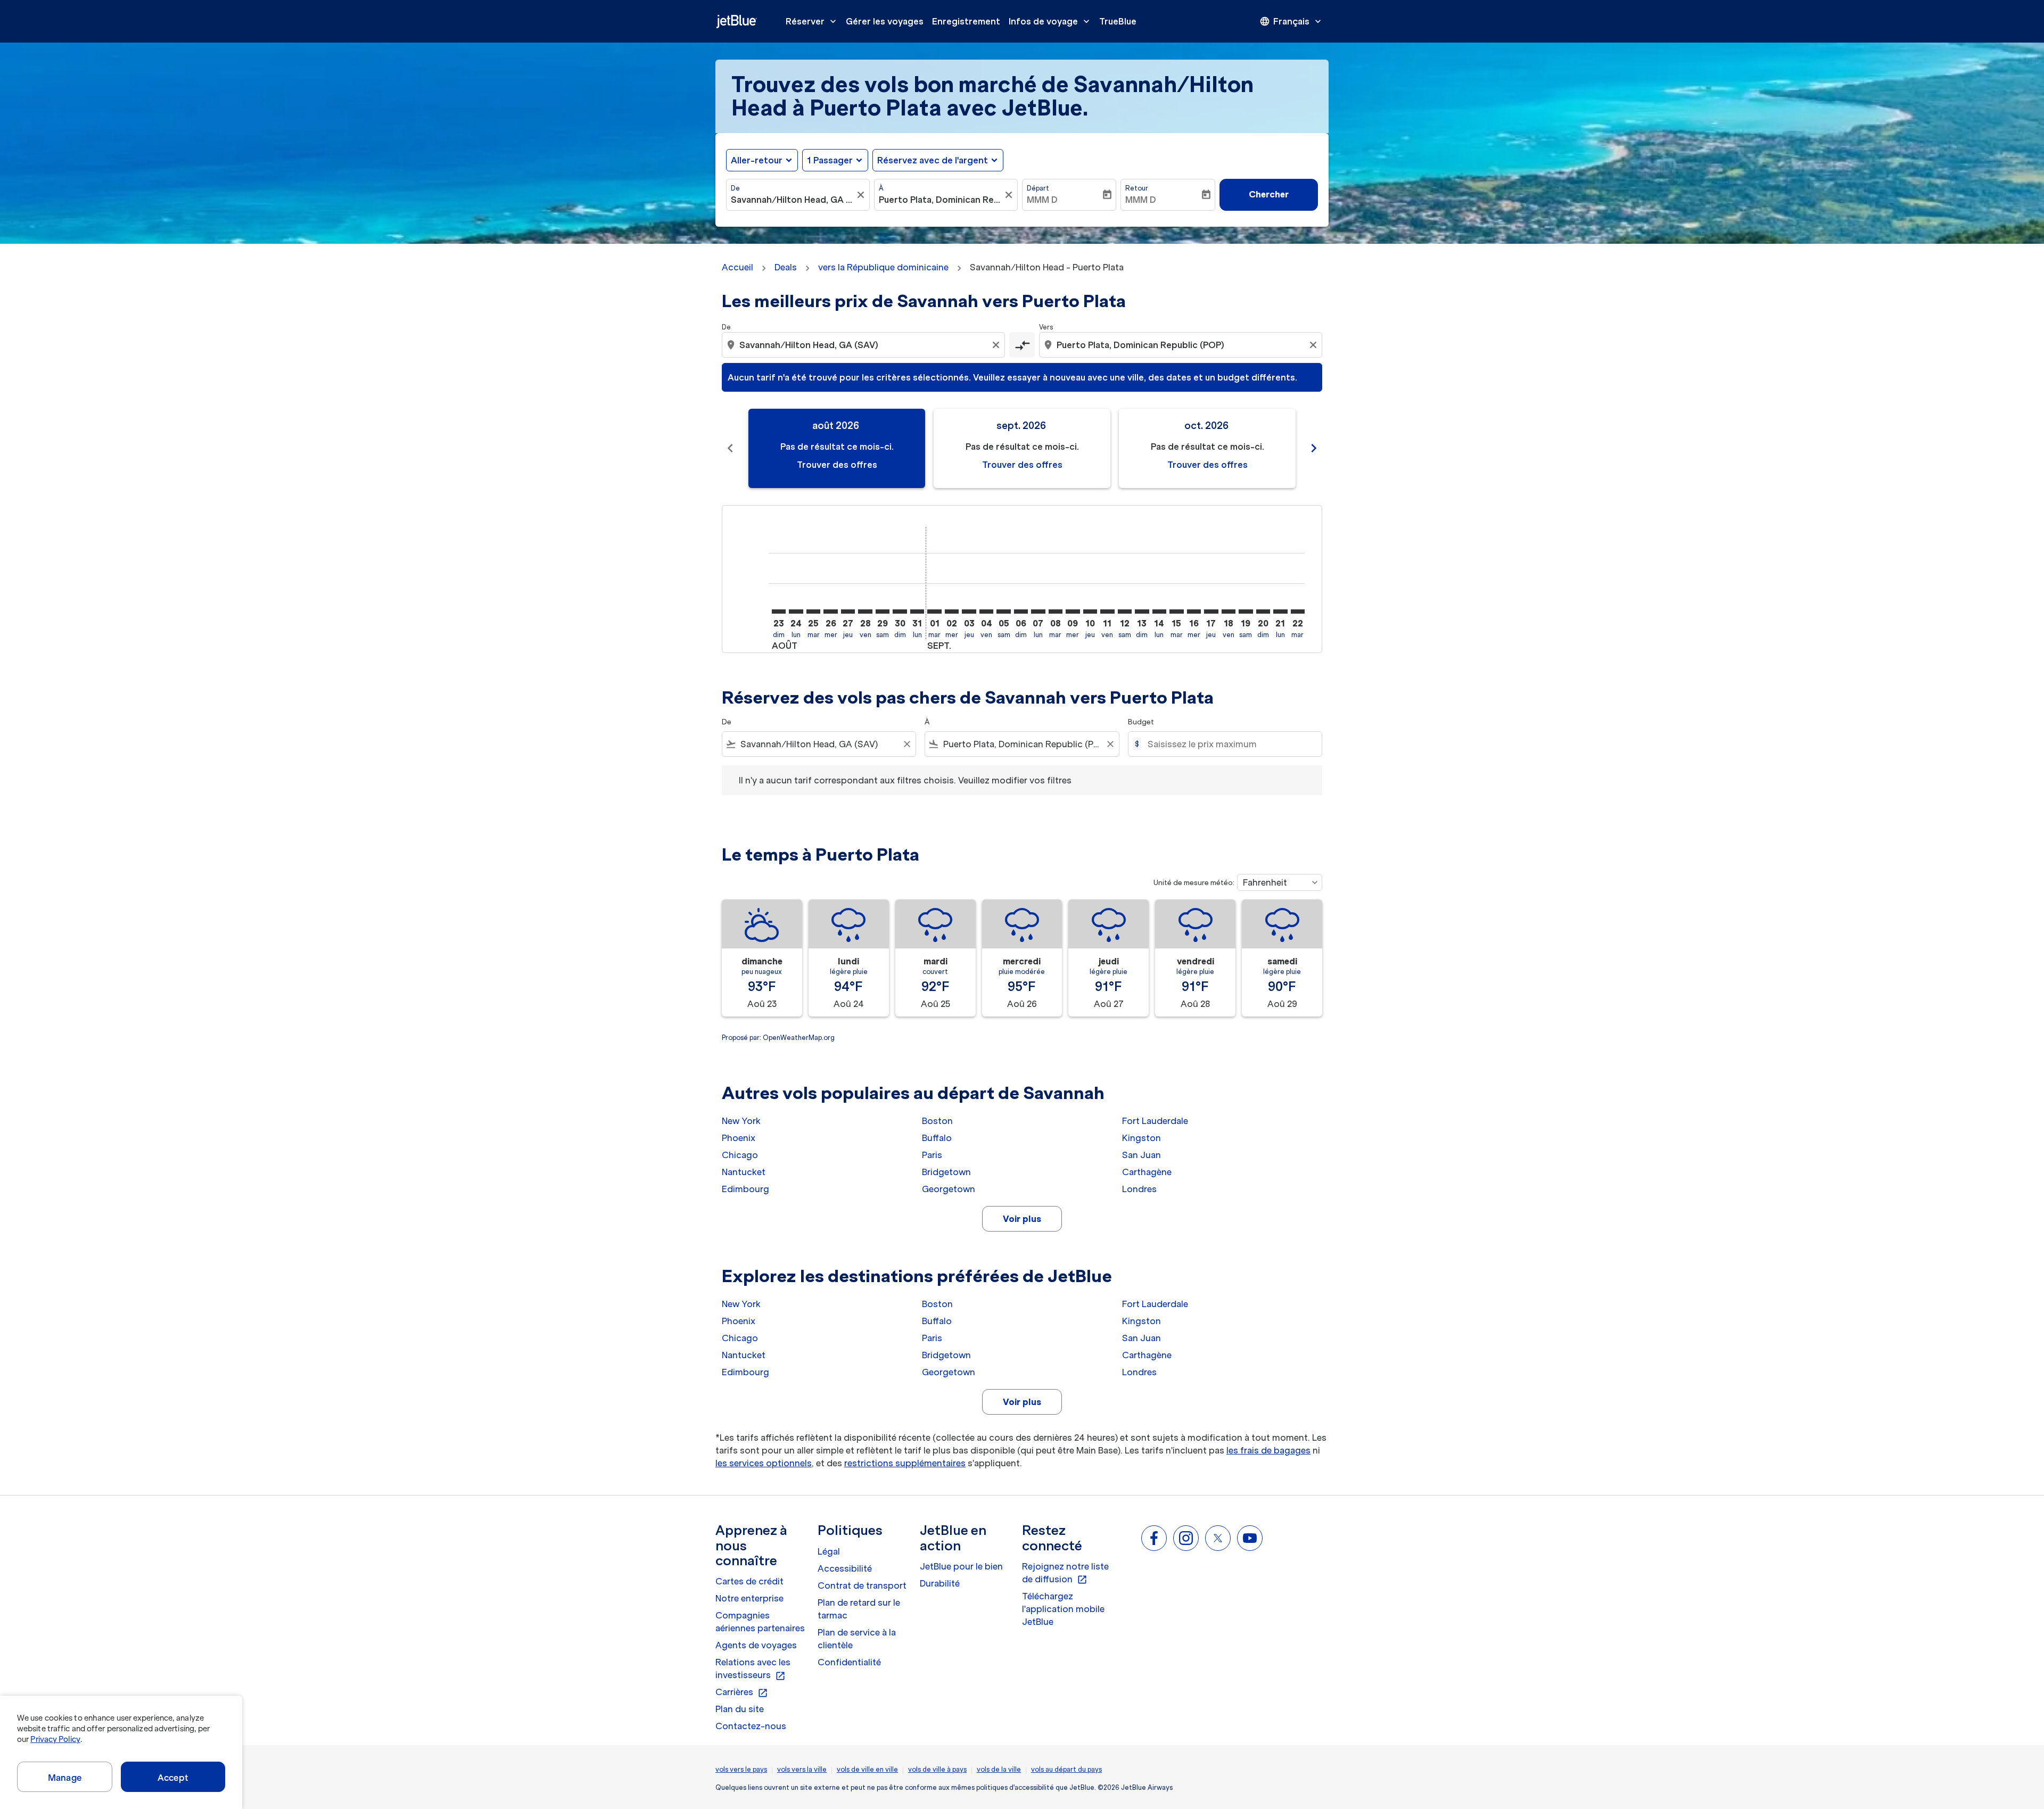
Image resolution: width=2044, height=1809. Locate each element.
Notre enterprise (749, 1598)
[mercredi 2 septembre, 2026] (952, 612)
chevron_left (730, 448)
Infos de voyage (1050, 21)
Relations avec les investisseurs (753, 1669)
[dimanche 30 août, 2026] (900, 612)
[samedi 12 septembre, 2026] (1125, 612)
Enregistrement (966, 21)
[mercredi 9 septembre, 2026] (1073, 612)
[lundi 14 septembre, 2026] (1159, 612)
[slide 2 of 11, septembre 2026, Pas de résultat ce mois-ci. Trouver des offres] (1022, 448)
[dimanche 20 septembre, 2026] (1263, 612)
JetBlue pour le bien (961, 1566)
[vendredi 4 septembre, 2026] (986, 612)
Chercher (1269, 194)
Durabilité (940, 1583)
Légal (829, 1551)
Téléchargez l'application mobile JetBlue (1063, 1609)
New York (741, 1121)
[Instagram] (1186, 1538)
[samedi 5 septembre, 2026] (1003, 612)
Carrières (742, 1692)
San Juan (1141, 1155)
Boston (937, 1121)
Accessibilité (845, 1568)
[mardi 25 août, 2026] (813, 612)
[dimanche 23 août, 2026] (779, 612)
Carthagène (1147, 1172)
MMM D (1042, 200)
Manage (65, 1778)
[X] (1218, 1538)
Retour (1137, 188)
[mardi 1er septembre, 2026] (934, 612)
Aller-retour (757, 160)
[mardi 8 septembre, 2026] (1056, 612)
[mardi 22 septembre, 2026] (1298, 612)
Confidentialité (849, 1662)
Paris (932, 1155)
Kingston (1141, 1138)
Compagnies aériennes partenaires (760, 1622)
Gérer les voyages (885, 21)
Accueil (737, 267)
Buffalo (937, 1138)
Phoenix (739, 1138)
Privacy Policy (55, 1739)
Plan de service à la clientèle (857, 1639)
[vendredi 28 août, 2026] (865, 612)
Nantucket (744, 1172)
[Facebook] (1154, 1538)
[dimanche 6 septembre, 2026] (1021, 612)
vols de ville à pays (937, 1769)
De (735, 188)
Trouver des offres (837, 465)
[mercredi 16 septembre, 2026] (1194, 612)
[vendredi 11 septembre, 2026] (1107, 612)
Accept (173, 1778)
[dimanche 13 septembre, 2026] (1142, 612)
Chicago (740, 1155)
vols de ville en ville (867, 1769)
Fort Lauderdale (1155, 1121)
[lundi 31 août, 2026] (917, 612)
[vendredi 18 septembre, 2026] (1229, 612)
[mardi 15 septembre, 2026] (1176, 612)
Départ (1038, 188)
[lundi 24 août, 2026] (796, 612)
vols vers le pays (741, 1769)
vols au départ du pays (1066, 1769)
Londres (1139, 1189)
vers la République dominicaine (883, 267)
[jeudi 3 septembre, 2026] (969, 612)
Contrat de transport (862, 1585)
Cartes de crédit (749, 1581)
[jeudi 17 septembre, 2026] (1211, 612)
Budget (1141, 722)
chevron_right (1314, 448)
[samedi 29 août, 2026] (883, 612)
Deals (786, 267)
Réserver (812, 21)
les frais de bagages (1268, 1450)
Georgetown (949, 1189)
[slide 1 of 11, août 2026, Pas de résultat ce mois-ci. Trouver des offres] (837, 448)
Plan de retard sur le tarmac (859, 1609)
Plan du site (740, 1709)
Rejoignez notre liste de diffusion (1065, 1573)
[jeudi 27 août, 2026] (848, 612)
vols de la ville (999, 1769)
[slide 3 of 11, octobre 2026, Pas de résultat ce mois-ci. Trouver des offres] (1207, 448)
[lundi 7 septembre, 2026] (1038, 612)
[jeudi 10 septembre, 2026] (1090, 612)
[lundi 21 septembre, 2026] (1280, 612)
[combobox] (793, 200)
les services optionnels (764, 1463)
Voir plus (1022, 1219)
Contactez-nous (751, 1726)
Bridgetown (946, 1172)
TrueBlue (1118, 21)
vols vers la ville (802, 1769)
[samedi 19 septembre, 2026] (1246, 612)
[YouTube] (1250, 1538)
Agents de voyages (756, 1645)
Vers (1046, 327)
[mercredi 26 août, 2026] (830, 612)
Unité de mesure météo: (1194, 883)
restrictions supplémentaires (905, 1463)
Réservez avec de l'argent (933, 160)
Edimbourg (745, 1189)
